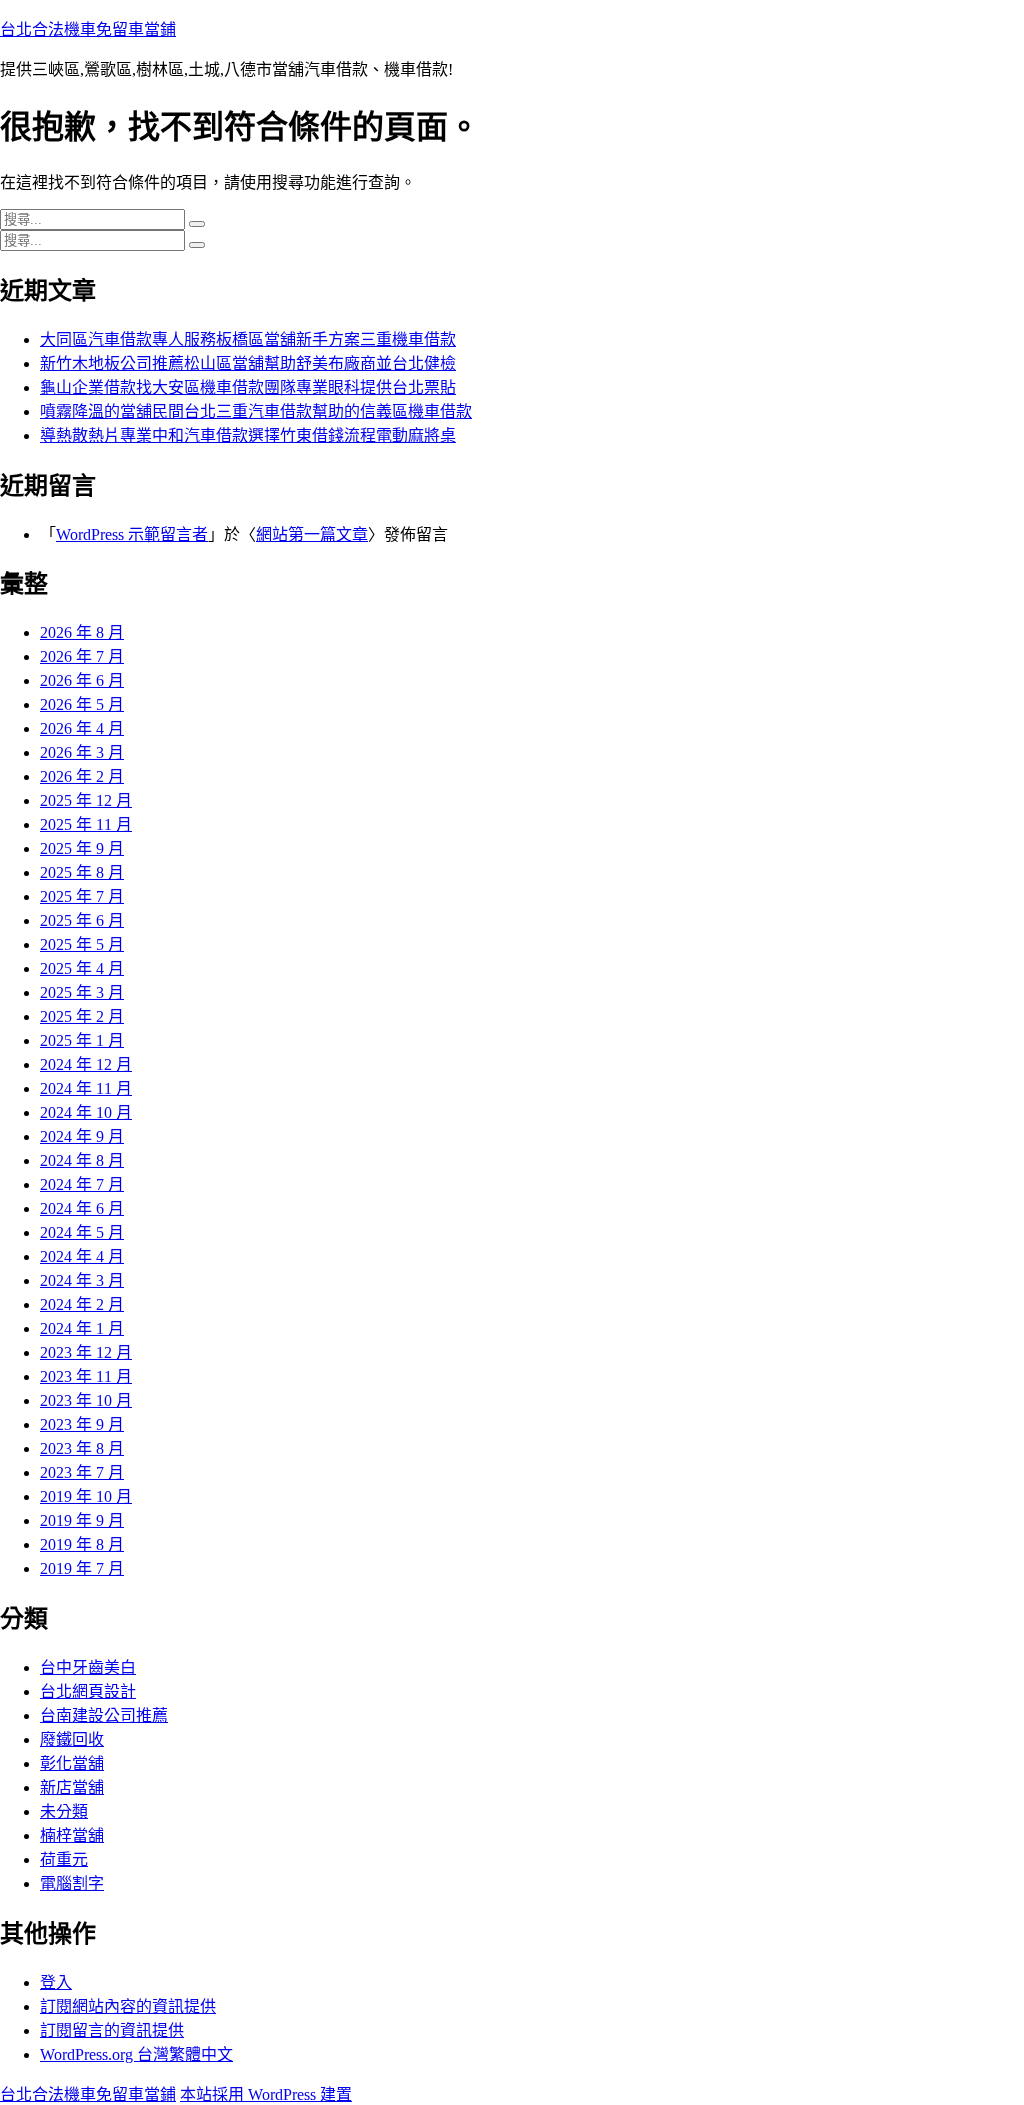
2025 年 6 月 (82, 920)
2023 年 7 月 (82, 1472)
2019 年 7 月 (82, 1568)
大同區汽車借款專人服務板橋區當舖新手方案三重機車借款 (248, 339)
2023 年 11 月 (86, 1376)
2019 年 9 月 (82, 1520)
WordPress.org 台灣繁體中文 (136, 2054)
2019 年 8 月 (82, 1544)
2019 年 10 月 (86, 1496)
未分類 (64, 1811)
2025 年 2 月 (82, 1016)
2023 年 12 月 (86, 1352)
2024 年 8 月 (82, 1160)
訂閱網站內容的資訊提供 (128, 2006)
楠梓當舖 (72, 1835)
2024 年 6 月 (82, 1208)
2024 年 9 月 (82, 1136)
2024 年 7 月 (82, 1184)
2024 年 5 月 (82, 1232)
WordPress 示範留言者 (132, 534)
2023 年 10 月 (86, 1400)
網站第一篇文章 (312, 534)
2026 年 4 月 (82, 728)
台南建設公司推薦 (104, 1715)
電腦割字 (72, 1883)
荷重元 (64, 1859)
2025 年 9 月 (82, 848)
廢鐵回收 (72, 1739)
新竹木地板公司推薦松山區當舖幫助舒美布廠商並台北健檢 (248, 363)
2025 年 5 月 (82, 944)
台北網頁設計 (88, 1691)
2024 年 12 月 (86, 1064)
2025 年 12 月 (86, 800)
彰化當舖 (72, 1763)
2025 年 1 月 (82, 1040)
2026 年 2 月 (82, 776)
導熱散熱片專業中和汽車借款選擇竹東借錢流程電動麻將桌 (248, 435)
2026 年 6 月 (82, 680)
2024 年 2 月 (82, 1304)
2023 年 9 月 (82, 1424)
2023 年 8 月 (82, 1448)
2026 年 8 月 (82, 632)
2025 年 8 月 (82, 872)
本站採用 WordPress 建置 (266, 2094)
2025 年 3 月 (82, 992)
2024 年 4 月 (82, 1256)
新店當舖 (72, 1787)
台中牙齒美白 (88, 1667)
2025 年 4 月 (82, 968)
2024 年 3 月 (82, 1280)
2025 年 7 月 (82, 896)
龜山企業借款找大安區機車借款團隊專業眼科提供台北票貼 (248, 387)
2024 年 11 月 (86, 1088)
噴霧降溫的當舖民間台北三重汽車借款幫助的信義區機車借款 (256, 411)
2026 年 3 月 (82, 752)
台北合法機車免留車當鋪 (88, 29)
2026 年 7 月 (82, 656)
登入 (56, 1982)
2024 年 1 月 (82, 1328)
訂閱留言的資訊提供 (112, 2030)
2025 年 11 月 (86, 824)
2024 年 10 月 (86, 1112)
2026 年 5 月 (82, 704)
